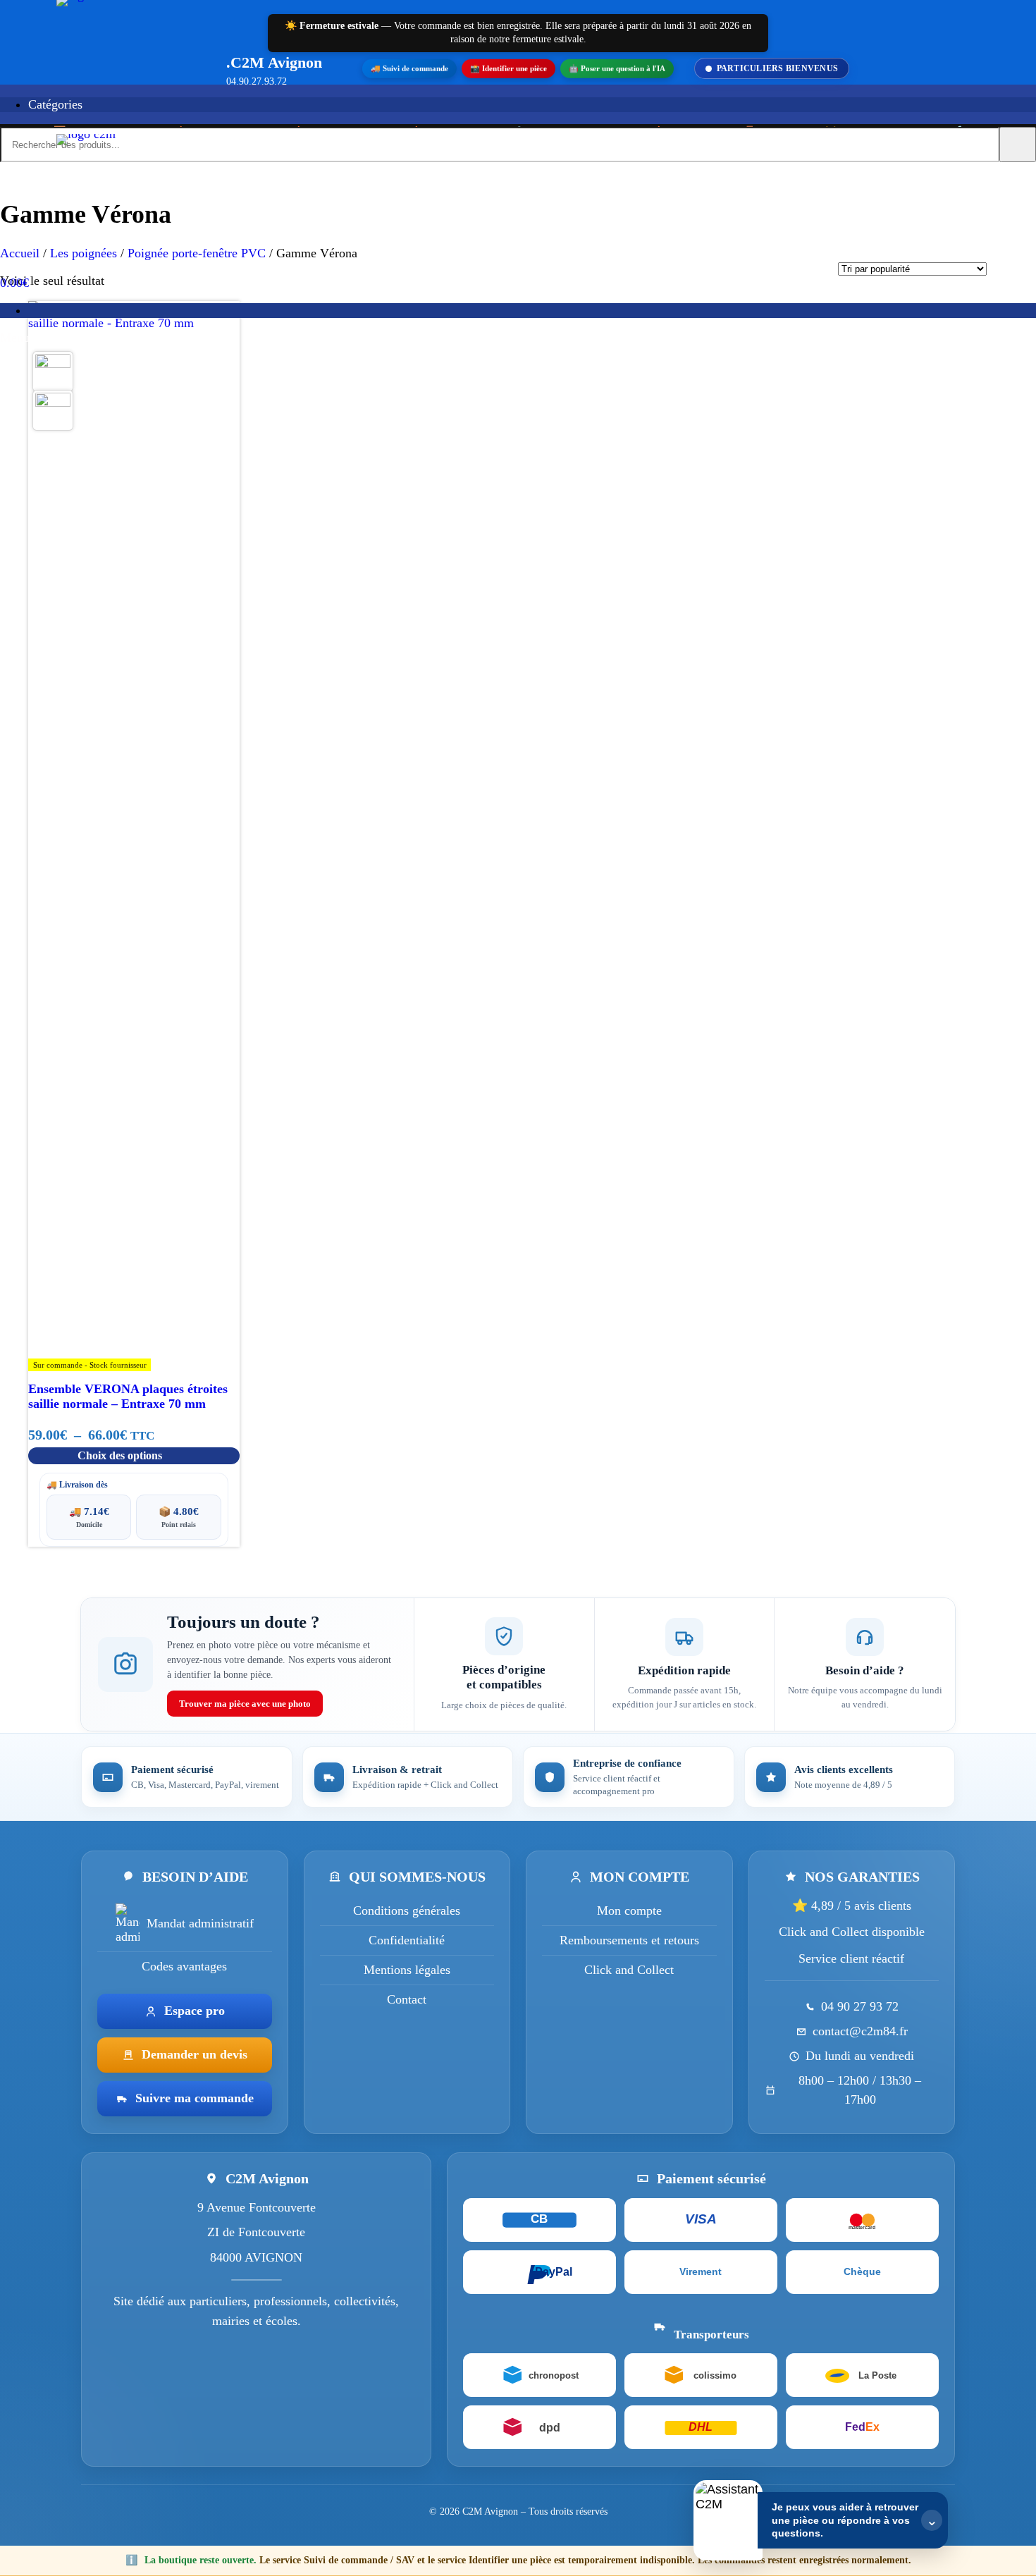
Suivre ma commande (195, 2099)
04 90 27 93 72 (860, 2007)
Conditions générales (407, 1910)
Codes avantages (184, 1966)
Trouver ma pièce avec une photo (245, 1704)
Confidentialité (407, 1940)
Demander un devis (195, 2055)
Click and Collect (629, 1970)
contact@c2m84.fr (860, 2032)
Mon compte (629, 1910)
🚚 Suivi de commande (409, 68)
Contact (407, 1999)
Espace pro (195, 2011)
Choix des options (120, 1455)
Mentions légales (407, 1970)
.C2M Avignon (274, 62)
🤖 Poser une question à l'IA (617, 68)
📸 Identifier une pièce (508, 68)
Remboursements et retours (629, 1940)
